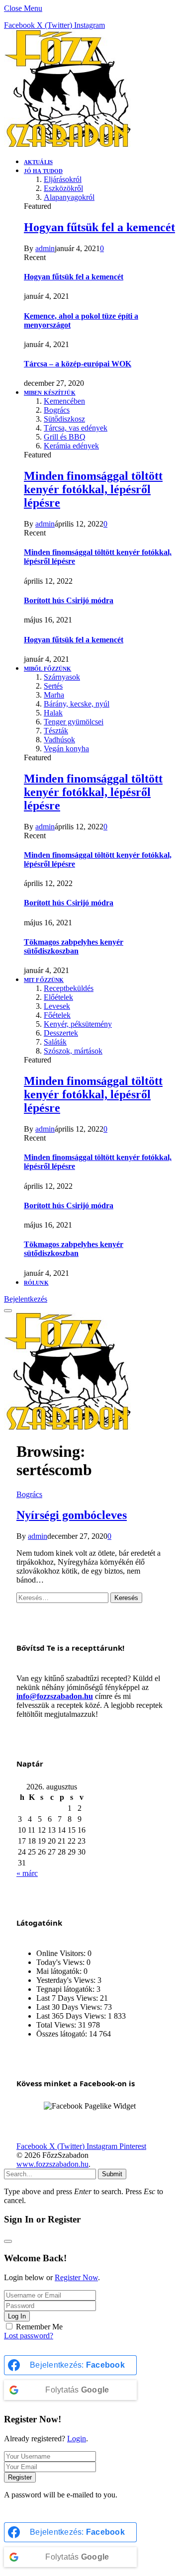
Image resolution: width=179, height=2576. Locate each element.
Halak (53, 713)
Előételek (58, 997)
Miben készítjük (50, 393)
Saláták (55, 1042)
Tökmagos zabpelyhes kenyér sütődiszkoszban (74, 946)
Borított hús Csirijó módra (69, 600)
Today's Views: (61, 1962)
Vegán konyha (66, 749)
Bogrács (57, 410)
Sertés (53, 686)
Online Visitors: (62, 1953)
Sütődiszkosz (64, 419)
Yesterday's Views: (67, 1980)
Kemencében (64, 401)
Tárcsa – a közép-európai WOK (78, 364)
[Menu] (8, 1311)
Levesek (57, 1006)
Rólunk (36, 1283)
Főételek (57, 1015)
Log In (17, 2316)
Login (77, 2439)
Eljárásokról (63, 179)
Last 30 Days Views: (70, 2007)
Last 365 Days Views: (72, 2016)
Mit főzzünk (44, 980)
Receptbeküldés (69, 988)
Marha (54, 695)
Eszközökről (63, 188)
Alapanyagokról (69, 197)
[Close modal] (8, 2241)
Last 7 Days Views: (68, 1998)
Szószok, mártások (73, 1051)
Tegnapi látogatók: (66, 1989)
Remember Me (39, 2327)
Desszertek (61, 1033)
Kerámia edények (71, 446)
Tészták (56, 731)
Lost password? (29, 2336)
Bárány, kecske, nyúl (77, 704)
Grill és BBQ (65, 437)
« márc (27, 1873)
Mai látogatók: (60, 1971)
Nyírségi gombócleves (72, 1515)
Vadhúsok (59, 740)
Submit (112, 2174)
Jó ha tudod (43, 171)
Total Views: (57, 2025)
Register (20, 2477)
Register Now (76, 2277)
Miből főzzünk (47, 669)
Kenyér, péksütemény (78, 1024)
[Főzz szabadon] (67, 144)
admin (45, 248)
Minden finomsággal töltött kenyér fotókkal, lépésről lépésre (93, 489)
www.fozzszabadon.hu (52, 2164)
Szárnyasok (62, 677)
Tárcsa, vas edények (76, 428)
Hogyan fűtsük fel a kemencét (99, 227)
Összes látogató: (63, 2034)
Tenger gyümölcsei (74, 722)
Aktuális (38, 162)
